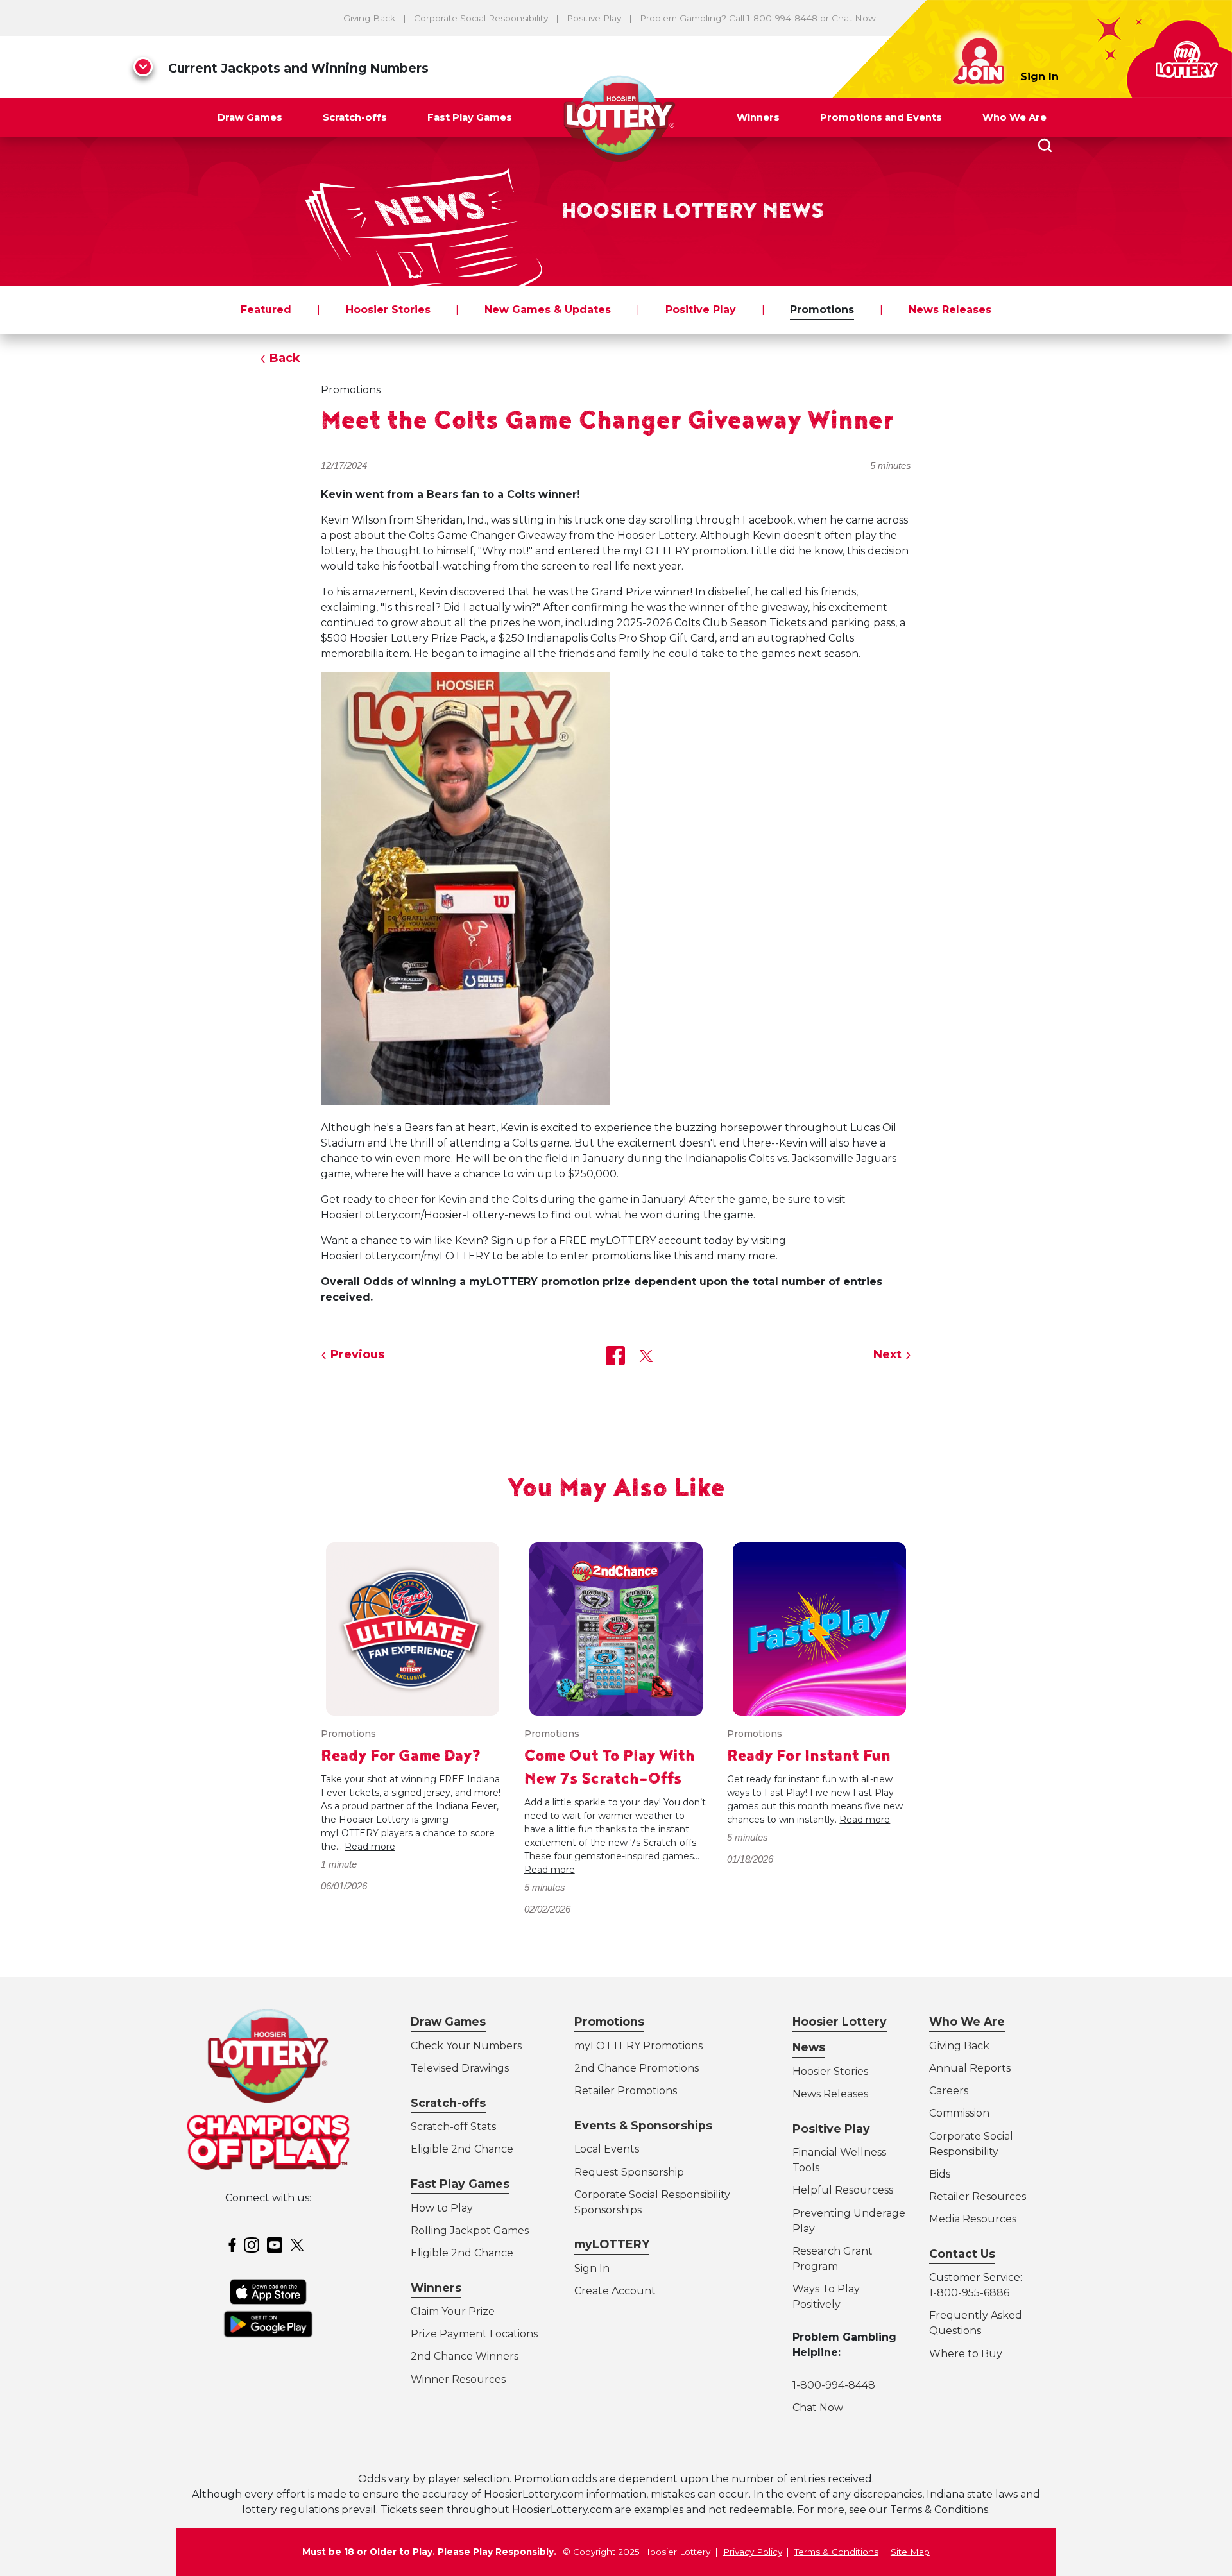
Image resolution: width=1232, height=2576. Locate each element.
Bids (940, 2174)
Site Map (910, 2552)
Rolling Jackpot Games (470, 2231)
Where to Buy (966, 2354)
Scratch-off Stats (453, 2127)
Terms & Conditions (836, 2552)
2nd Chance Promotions (637, 2068)
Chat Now (854, 18)
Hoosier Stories (388, 310)
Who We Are (1014, 117)
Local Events (607, 2149)
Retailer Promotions (626, 2091)
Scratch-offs (355, 117)
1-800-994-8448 (834, 2385)
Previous (357, 1354)
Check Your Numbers (466, 2046)
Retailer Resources (978, 2196)
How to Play (442, 2208)
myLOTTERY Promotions (638, 2046)
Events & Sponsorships (643, 2125)
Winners (758, 117)
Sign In (1039, 77)
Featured (266, 310)
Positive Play (594, 18)
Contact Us (962, 2254)
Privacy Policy (753, 2552)
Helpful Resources (841, 2190)
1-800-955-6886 (969, 2293)
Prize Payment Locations (474, 2334)
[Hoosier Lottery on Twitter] (299, 2244)
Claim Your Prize (453, 2311)
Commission (959, 2113)
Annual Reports (970, 2068)
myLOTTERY (612, 2244)
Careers (949, 2091)
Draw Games (250, 117)
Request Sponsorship (629, 2172)
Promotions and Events (881, 117)
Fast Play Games (470, 117)
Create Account (615, 2291)
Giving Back (369, 18)
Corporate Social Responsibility (481, 18)
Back (285, 358)
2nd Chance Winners (465, 2356)
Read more (370, 1847)
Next (887, 1354)
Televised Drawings (460, 2068)
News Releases (950, 310)
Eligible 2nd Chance (462, 2149)
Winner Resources (458, 2379)
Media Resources (973, 2219)
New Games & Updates (548, 310)
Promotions (822, 310)
